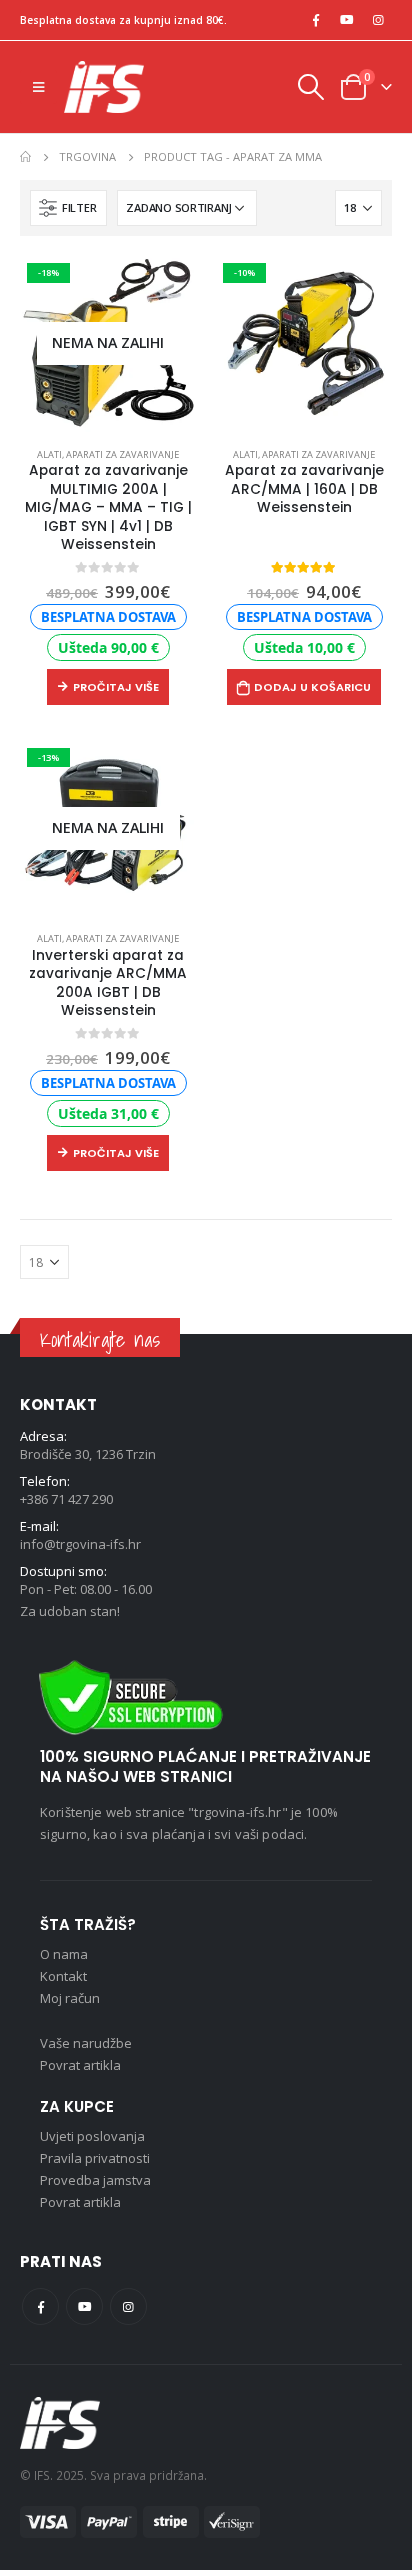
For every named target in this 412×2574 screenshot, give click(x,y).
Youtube (84, 2306)
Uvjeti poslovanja (92, 2136)
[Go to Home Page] (25, 157)
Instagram (128, 2306)
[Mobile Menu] (38, 87)
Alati (49, 454)
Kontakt (63, 1976)
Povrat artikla (80, 2065)
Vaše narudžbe (86, 2043)
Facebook (40, 2306)
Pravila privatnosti (95, 2158)
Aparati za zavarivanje (122, 454)
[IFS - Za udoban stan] (104, 87)
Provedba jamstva (95, 2180)
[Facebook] (316, 20)
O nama (64, 1954)
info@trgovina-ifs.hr (80, 1544)
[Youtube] (347, 20)
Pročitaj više (116, 687)
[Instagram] (378, 20)
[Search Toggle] (310, 87)
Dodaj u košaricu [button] (312, 687)
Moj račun (70, 1998)
